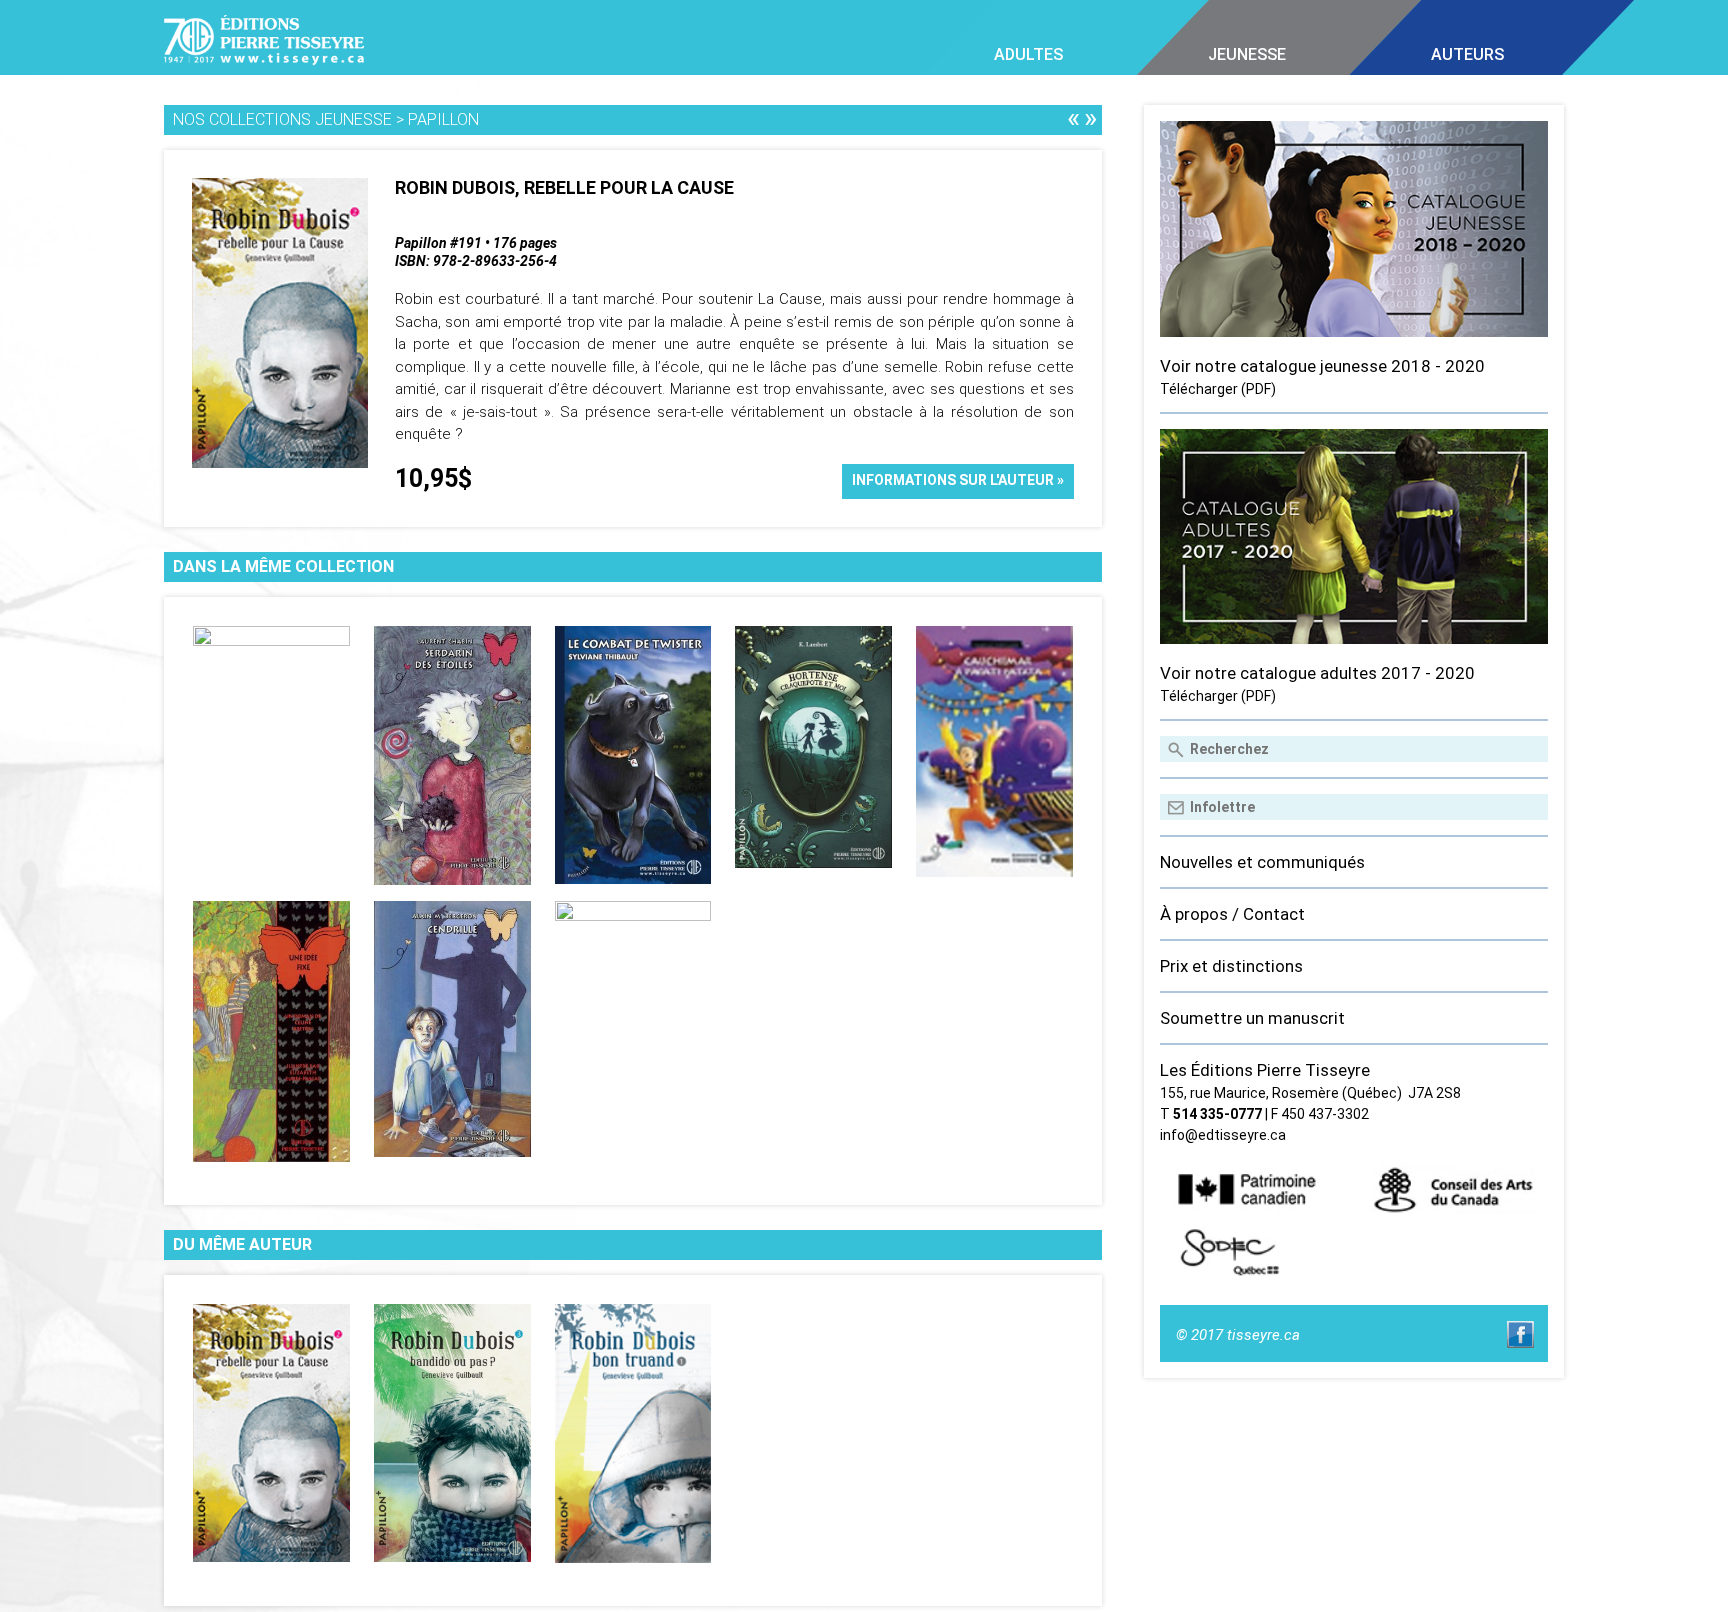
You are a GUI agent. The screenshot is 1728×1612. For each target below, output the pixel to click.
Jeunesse (1247, 54)
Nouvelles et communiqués (1262, 862)
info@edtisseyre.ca (1223, 1135)
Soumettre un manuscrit (1252, 1018)
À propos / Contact (1232, 914)
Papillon (443, 119)
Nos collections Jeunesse (282, 119)
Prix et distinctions (1231, 966)
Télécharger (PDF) (1218, 389)
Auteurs (1467, 54)
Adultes (1028, 54)
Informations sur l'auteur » (958, 480)
